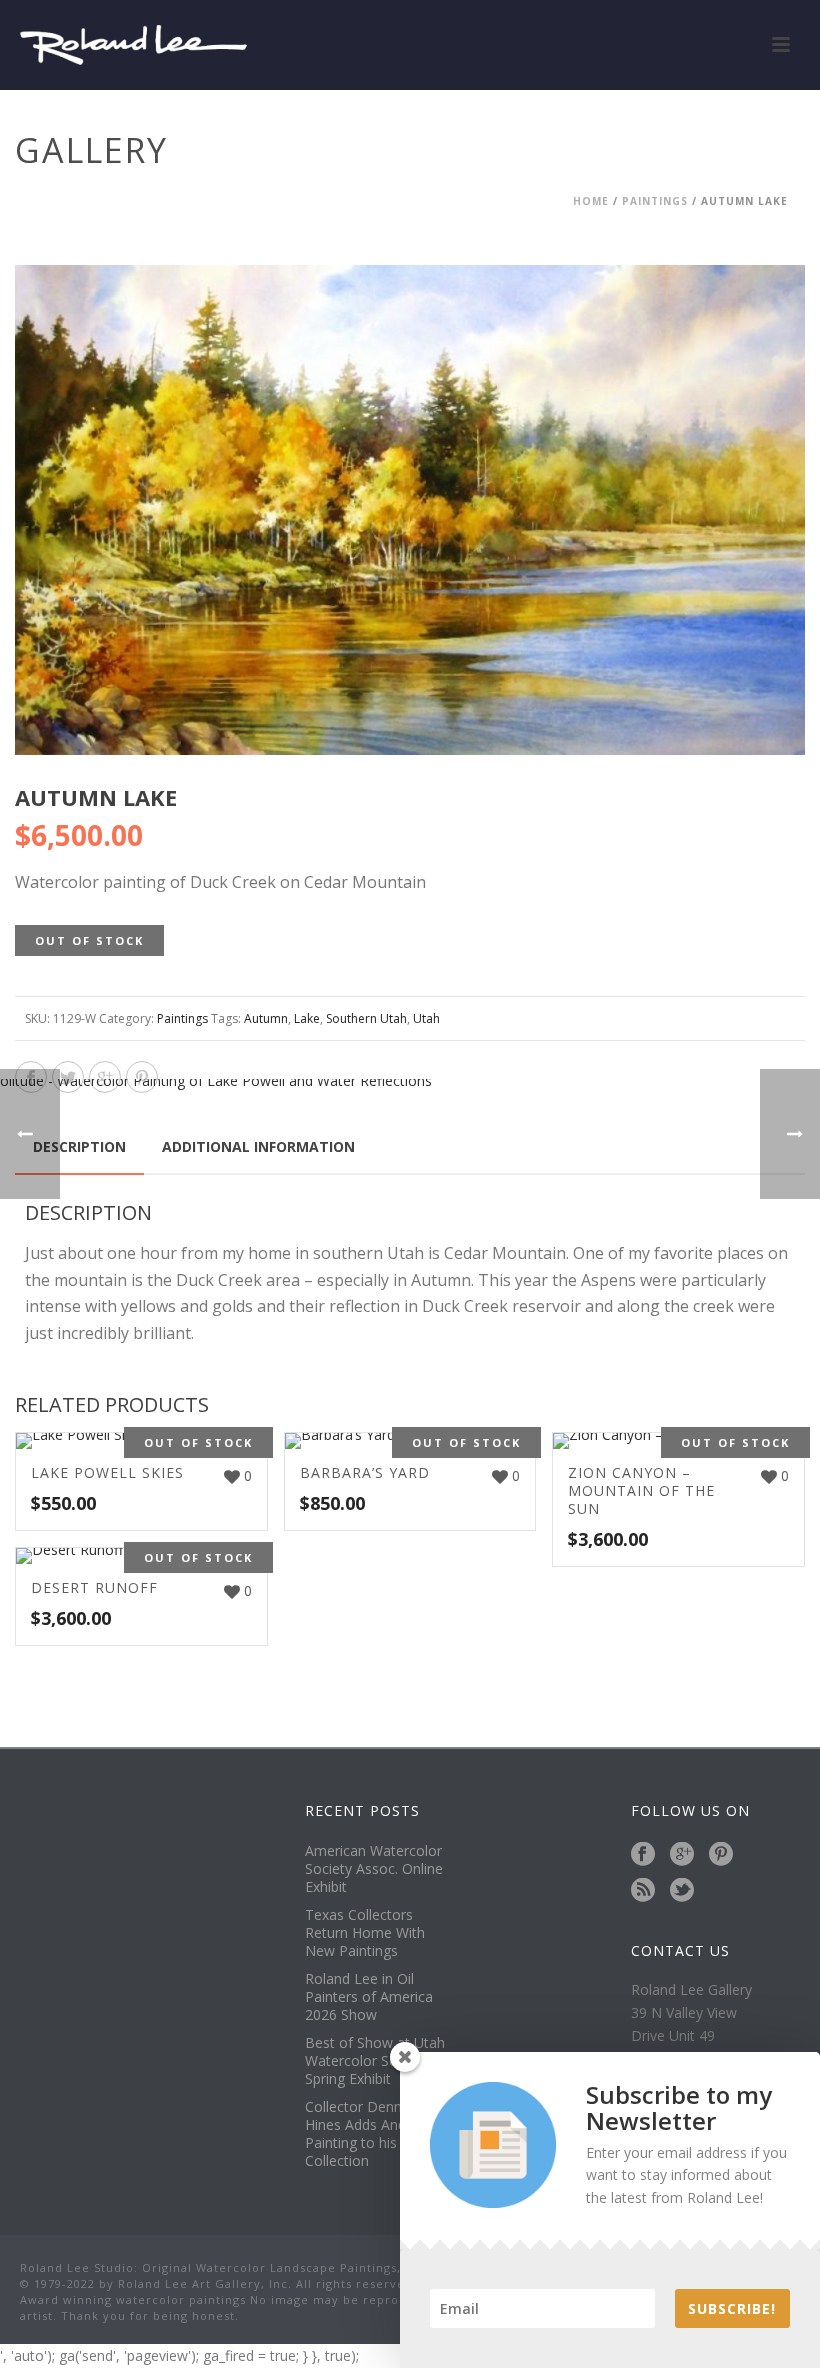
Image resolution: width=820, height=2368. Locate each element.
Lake (307, 1018)
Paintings (655, 201)
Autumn (266, 1018)
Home (591, 201)
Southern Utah (366, 1018)
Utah (426, 1018)
